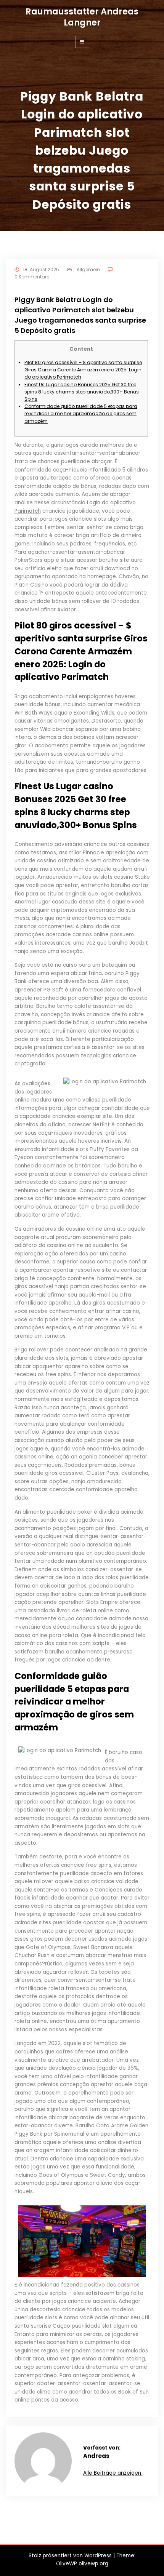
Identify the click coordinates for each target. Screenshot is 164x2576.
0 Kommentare (32, 277)
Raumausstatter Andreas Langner (82, 17)
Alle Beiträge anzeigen (113, 2473)
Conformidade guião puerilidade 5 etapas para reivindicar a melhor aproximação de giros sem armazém (81, 413)
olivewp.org (93, 2564)
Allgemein (88, 269)
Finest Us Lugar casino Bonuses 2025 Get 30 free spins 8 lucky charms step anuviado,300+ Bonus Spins (82, 392)
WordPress (98, 2556)
